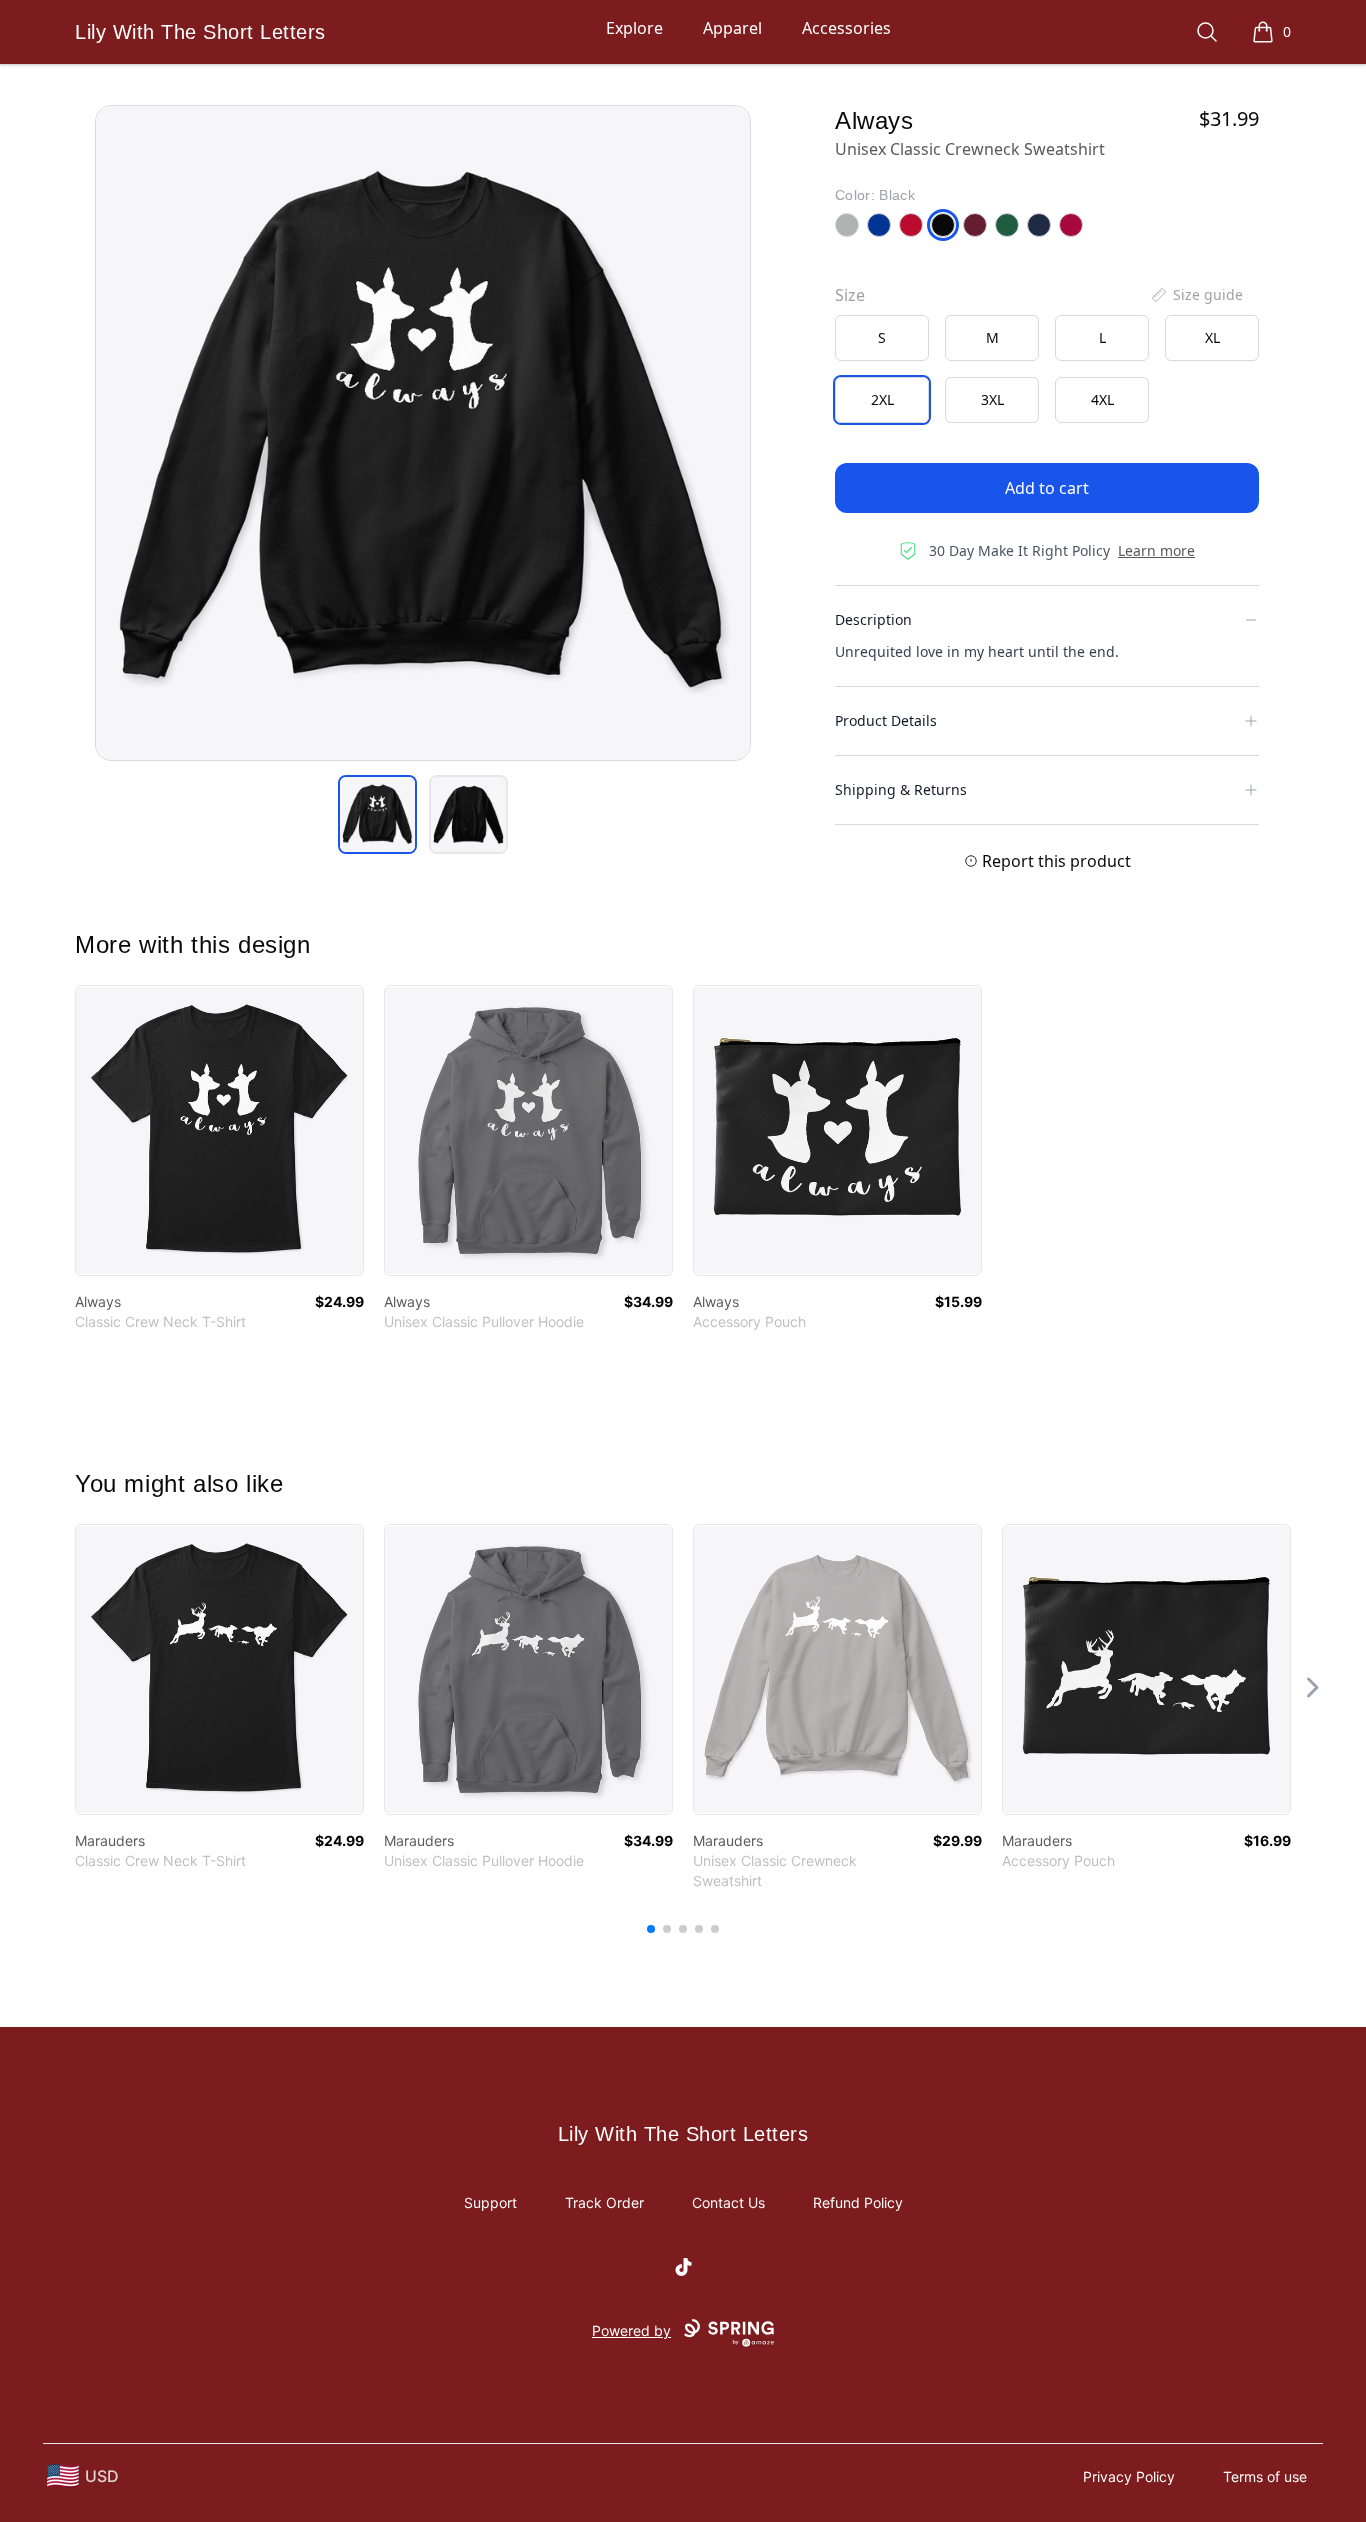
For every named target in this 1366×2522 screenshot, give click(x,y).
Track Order (604, 2202)
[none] (1196, 295)
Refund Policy (858, 2202)
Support (490, 2202)
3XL (992, 399)
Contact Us (728, 2202)
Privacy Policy (1129, 2476)
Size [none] (850, 295)
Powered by (631, 2330)
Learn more (1156, 550)
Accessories (846, 28)
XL (1212, 337)
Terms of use (1265, 2476)
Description (873, 619)
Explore (634, 28)
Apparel (732, 28)
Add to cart (1047, 488)
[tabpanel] (423, 433)
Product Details (886, 720)
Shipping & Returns (901, 789)
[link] (219, 1130)
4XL (1102, 399)
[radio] (882, 338)
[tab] (377, 814)
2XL (882, 399)
